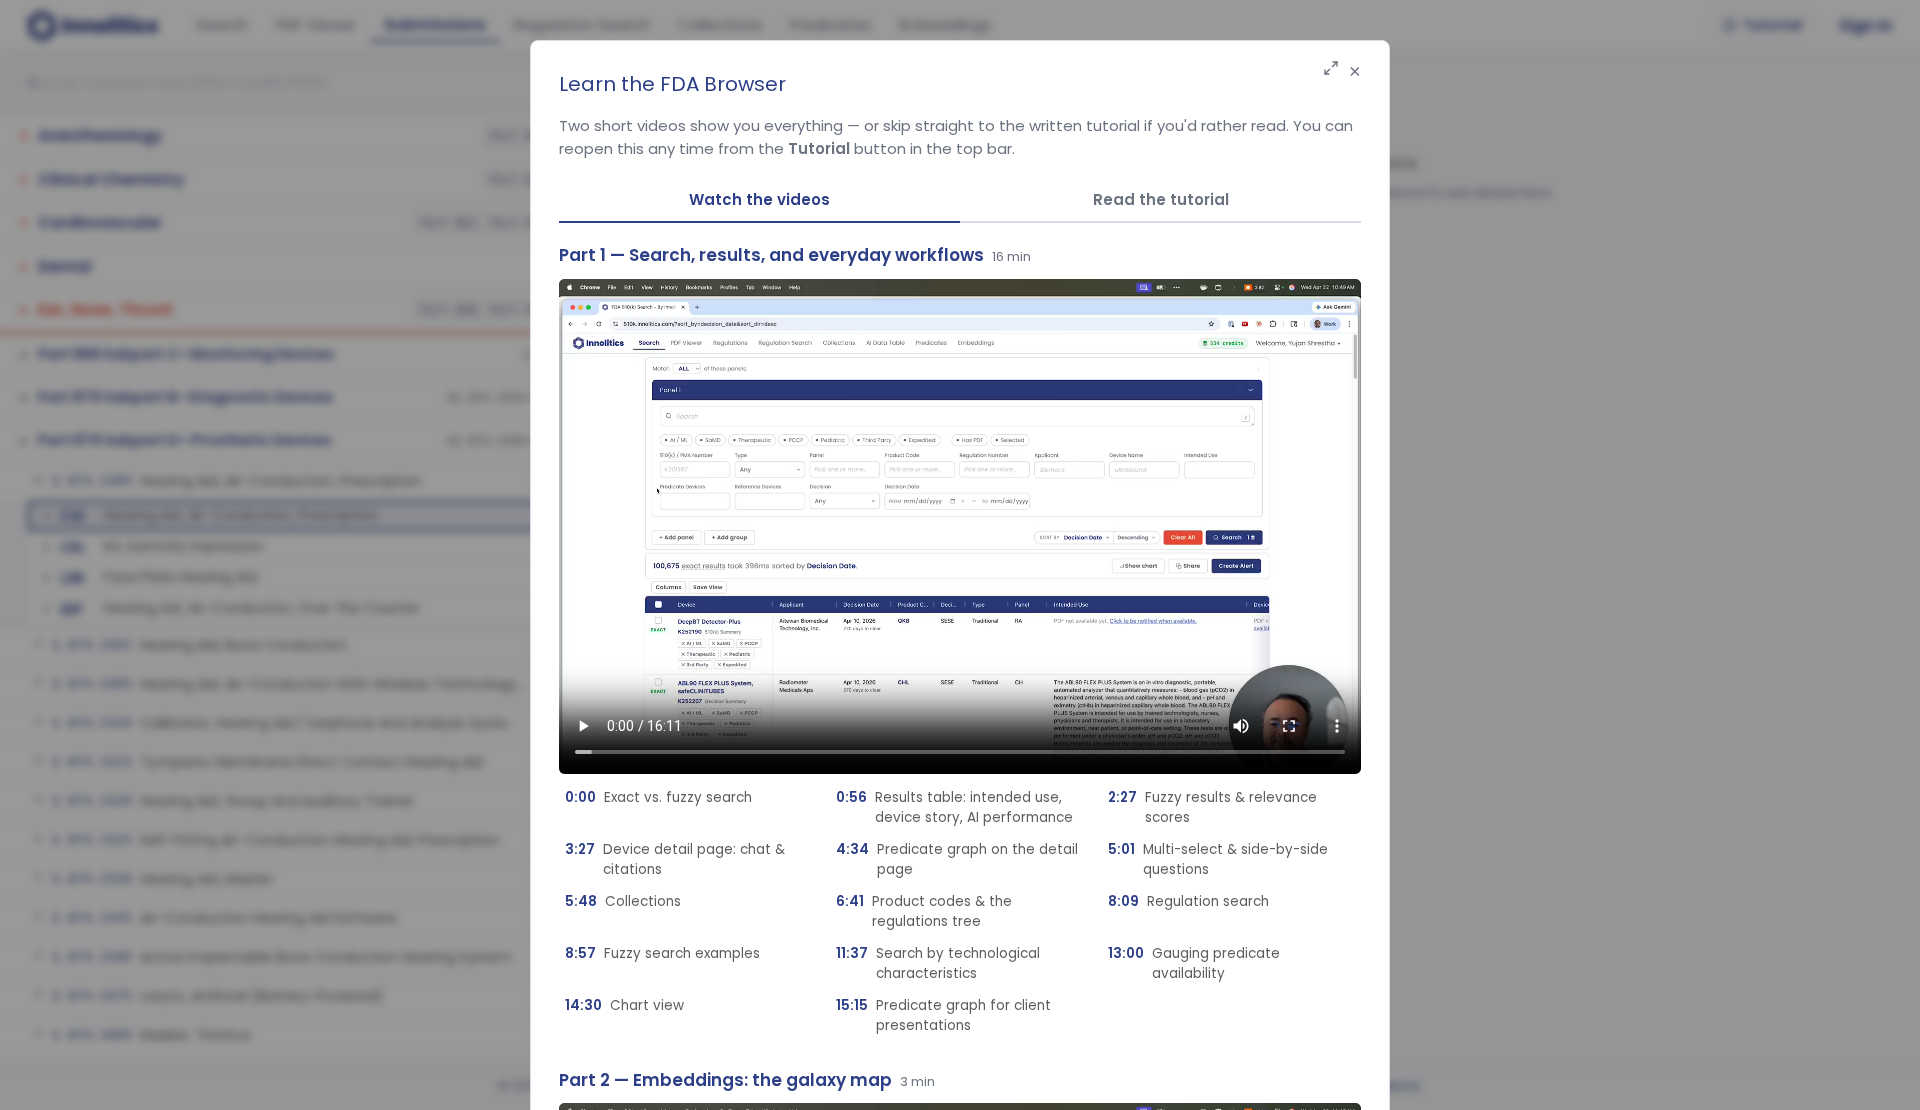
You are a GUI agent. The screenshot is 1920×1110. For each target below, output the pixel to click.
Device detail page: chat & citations (675, 859)
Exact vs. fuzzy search (658, 797)
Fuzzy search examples (662, 953)
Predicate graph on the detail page (957, 859)
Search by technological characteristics (938, 963)
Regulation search (1188, 901)
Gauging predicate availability (1194, 963)
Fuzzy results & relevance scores (1212, 807)
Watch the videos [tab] (759, 199)
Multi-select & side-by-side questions (1218, 859)
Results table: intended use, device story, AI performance (954, 807)
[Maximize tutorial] (1331, 69)
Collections (623, 901)
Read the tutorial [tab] (1161, 199)
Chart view (624, 1005)
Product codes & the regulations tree (924, 911)
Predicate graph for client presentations (943, 1015)
